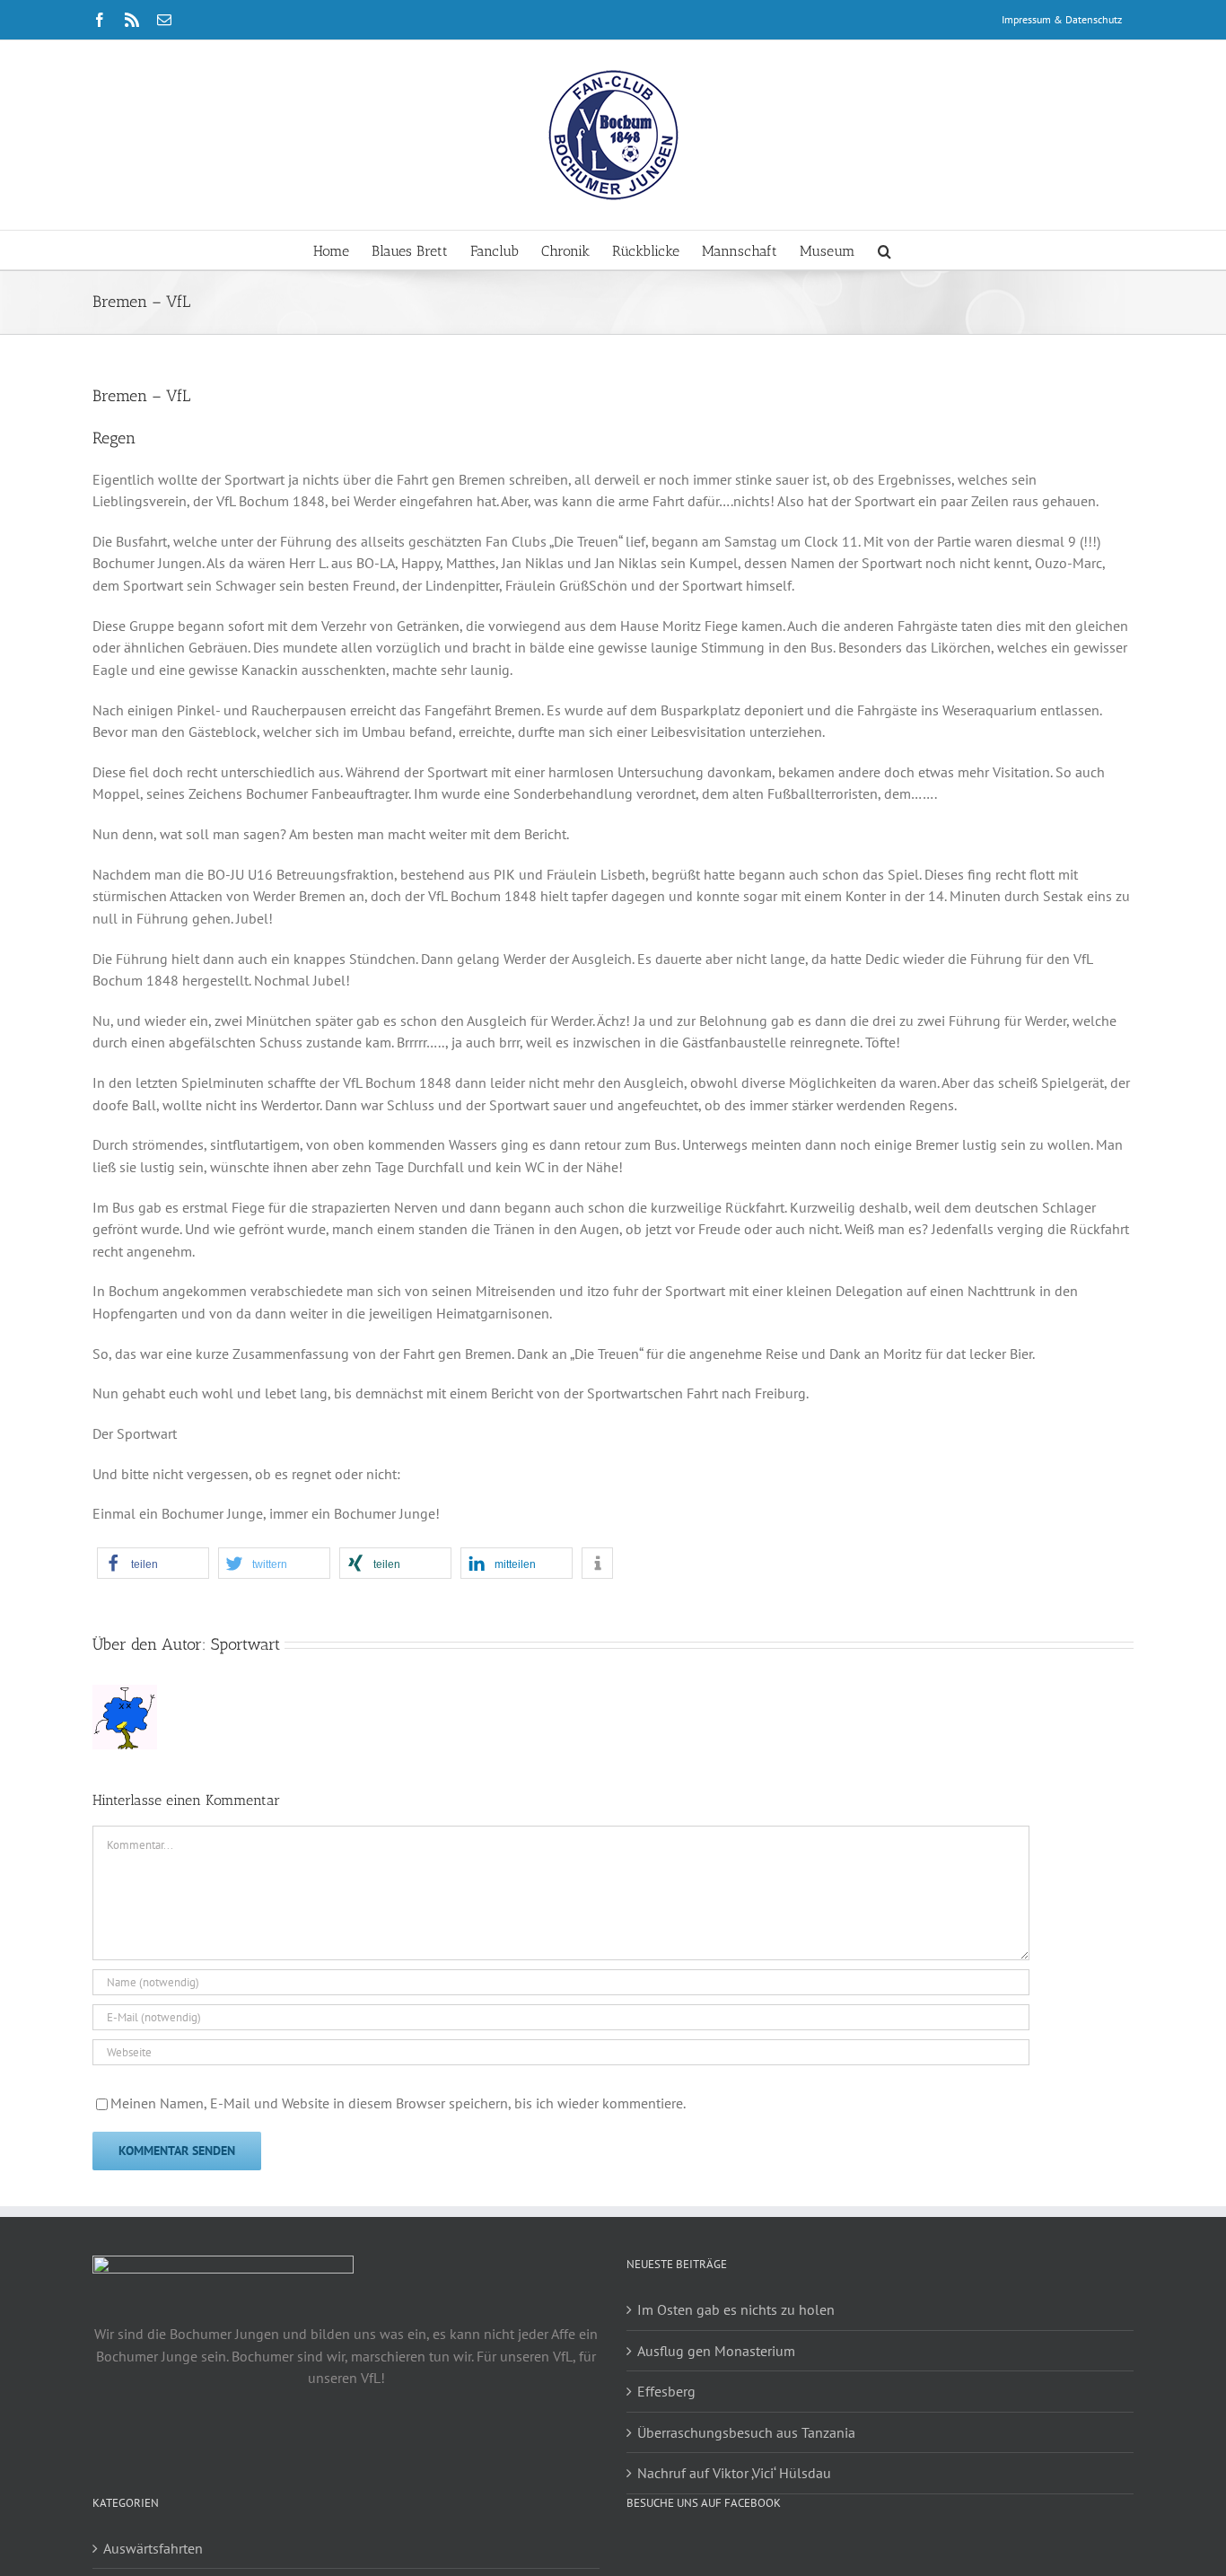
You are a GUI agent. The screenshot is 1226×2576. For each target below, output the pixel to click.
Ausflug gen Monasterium (716, 2351)
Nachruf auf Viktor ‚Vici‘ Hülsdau (734, 2473)
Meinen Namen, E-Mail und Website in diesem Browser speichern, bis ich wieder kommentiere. (398, 2103)
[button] (884, 250)
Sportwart (245, 1644)
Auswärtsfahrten (153, 2548)
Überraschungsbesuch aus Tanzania (746, 2432)
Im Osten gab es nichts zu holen (736, 2309)
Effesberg (666, 2391)
